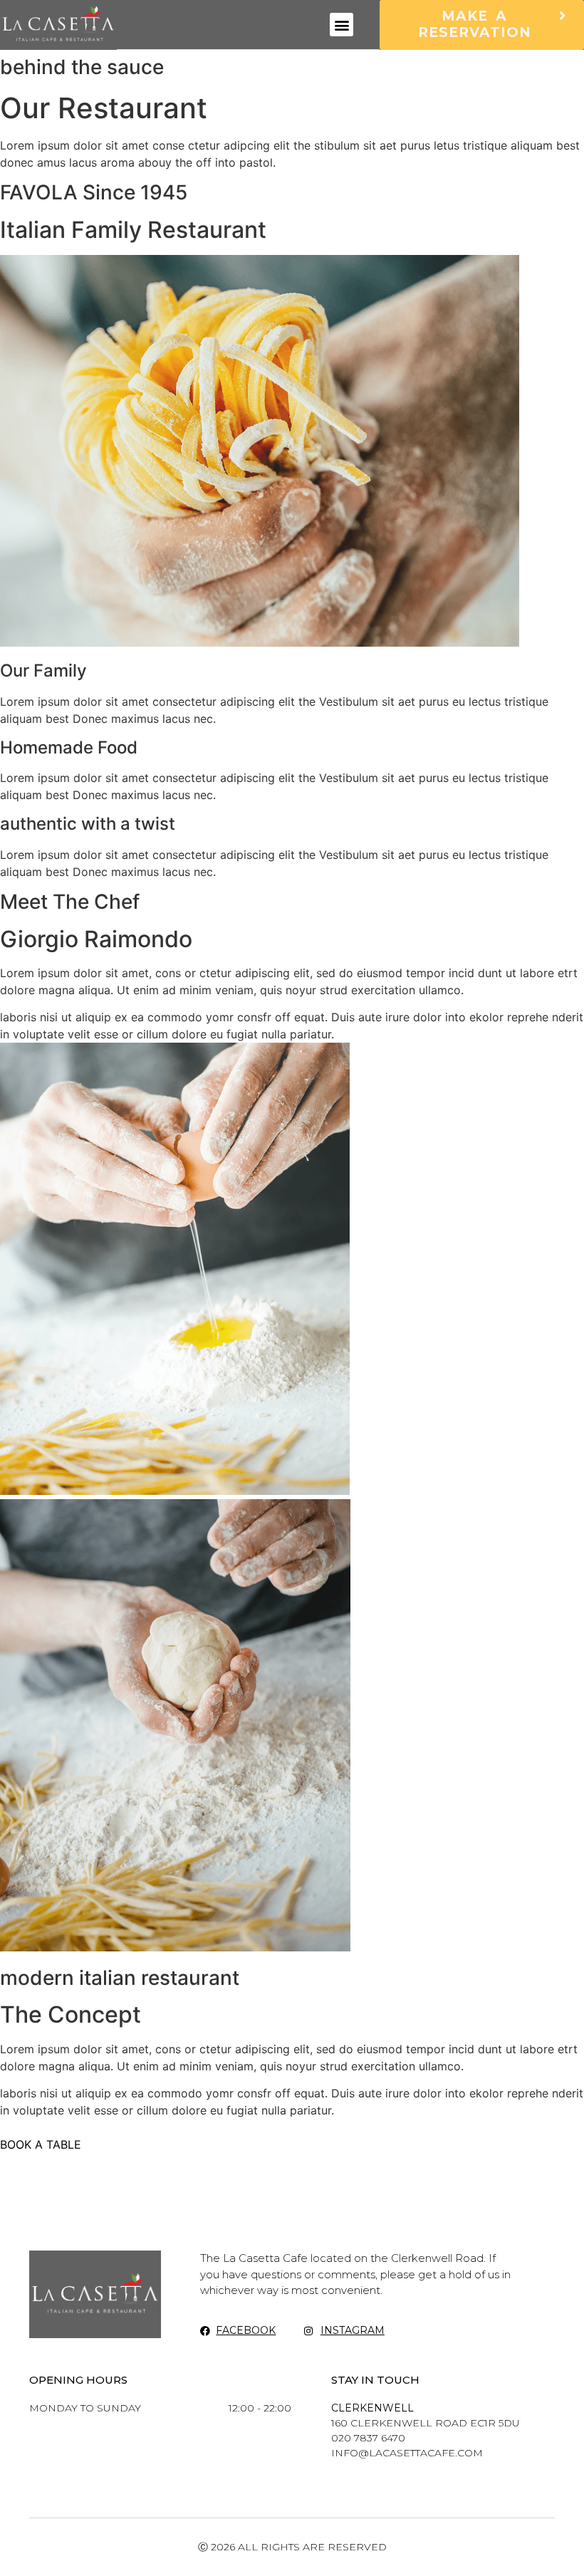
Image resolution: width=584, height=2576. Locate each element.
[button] (341, 25)
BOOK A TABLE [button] (41, 2144)
